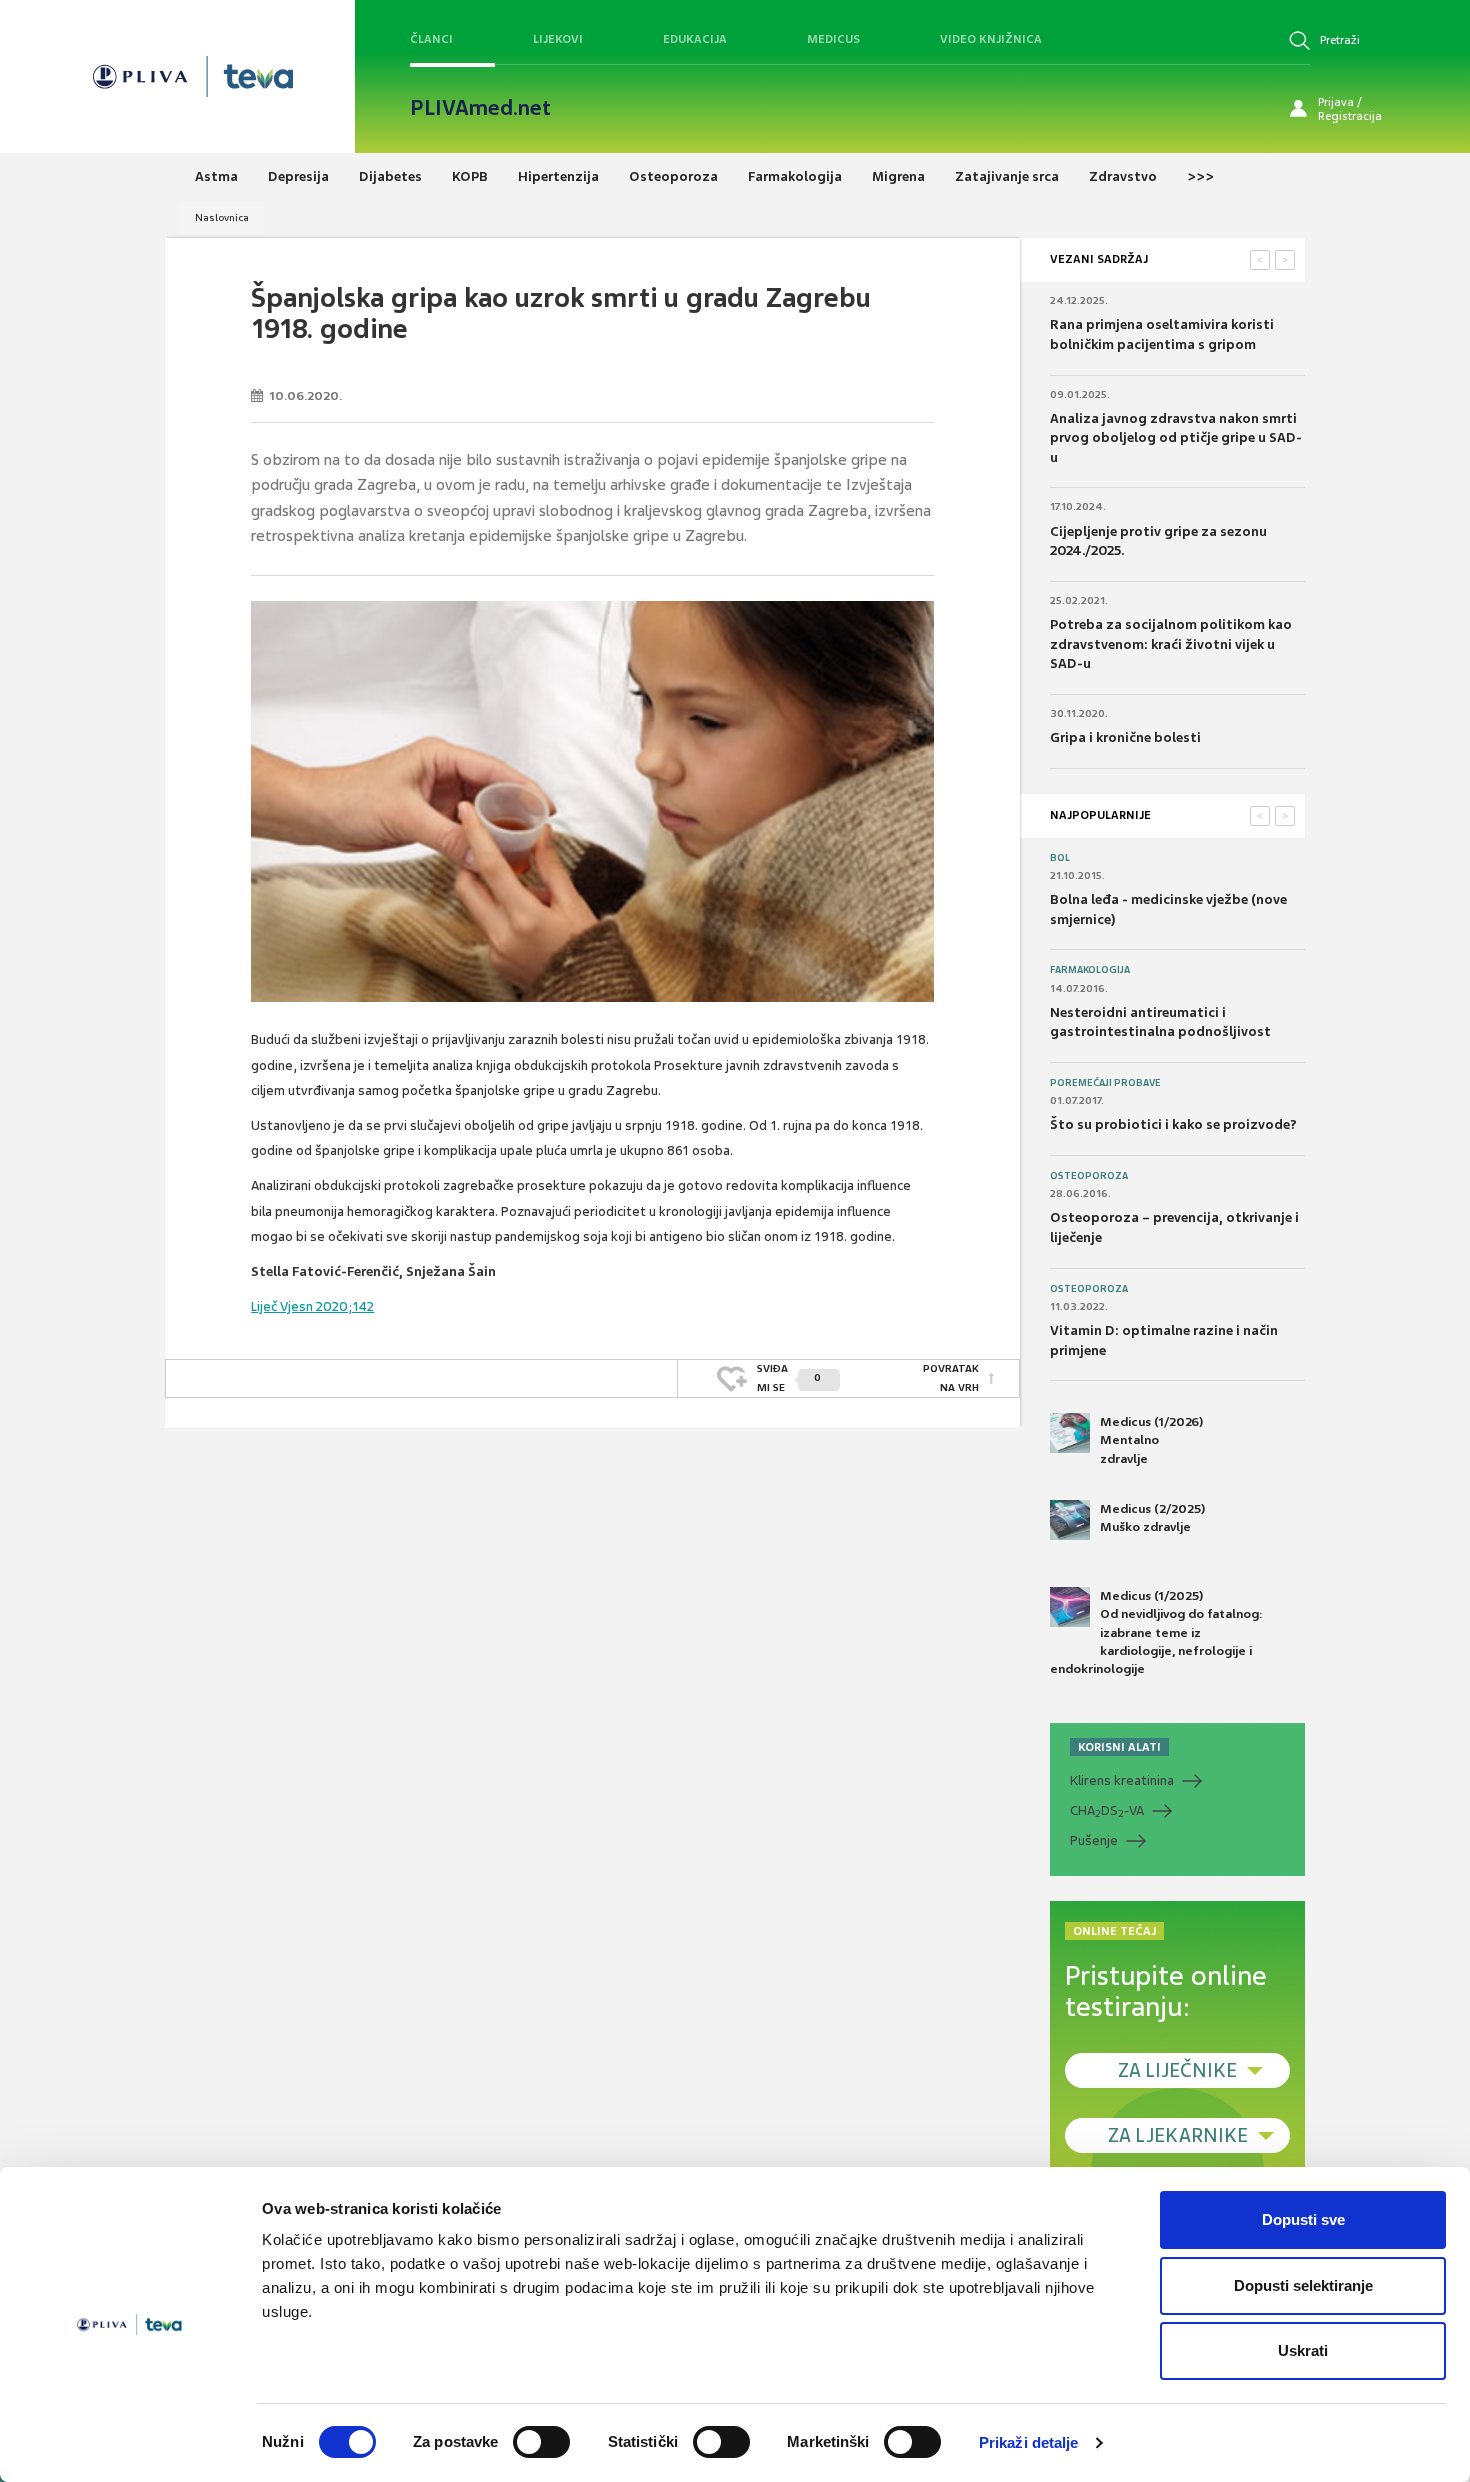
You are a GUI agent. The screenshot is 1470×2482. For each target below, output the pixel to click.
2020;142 (343, 1306)
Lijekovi (558, 39)
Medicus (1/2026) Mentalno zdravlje (1151, 1440)
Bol (1060, 858)
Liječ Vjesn (282, 1306)
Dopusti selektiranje (1303, 2285)
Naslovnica (222, 217)
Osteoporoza (1089, 1176)
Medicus (833, 39)
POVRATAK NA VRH (951, 1377)
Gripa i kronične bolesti (1125, 737)
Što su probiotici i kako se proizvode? (1173, 1124)
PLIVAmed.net (480, 108)
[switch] (541, 2442)
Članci (431, 39)
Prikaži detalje (1029, 2442)
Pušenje (1094, 1840)
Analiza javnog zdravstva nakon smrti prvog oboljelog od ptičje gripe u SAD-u (1176, 438)
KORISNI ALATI (1119, 1747)
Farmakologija (1090, 970)
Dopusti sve (1303, 2219)
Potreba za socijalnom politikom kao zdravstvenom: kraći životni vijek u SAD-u (1171, 644)
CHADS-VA (1107, 1811)
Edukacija (695, 39)
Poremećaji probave (1105, 1083)
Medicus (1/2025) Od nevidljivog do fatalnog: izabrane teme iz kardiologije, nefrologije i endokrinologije (1156, 1632)
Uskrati (1303, 2350)
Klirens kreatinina (1122, 1780)
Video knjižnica (991, 39)
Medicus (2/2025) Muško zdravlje (1152, 1518)
